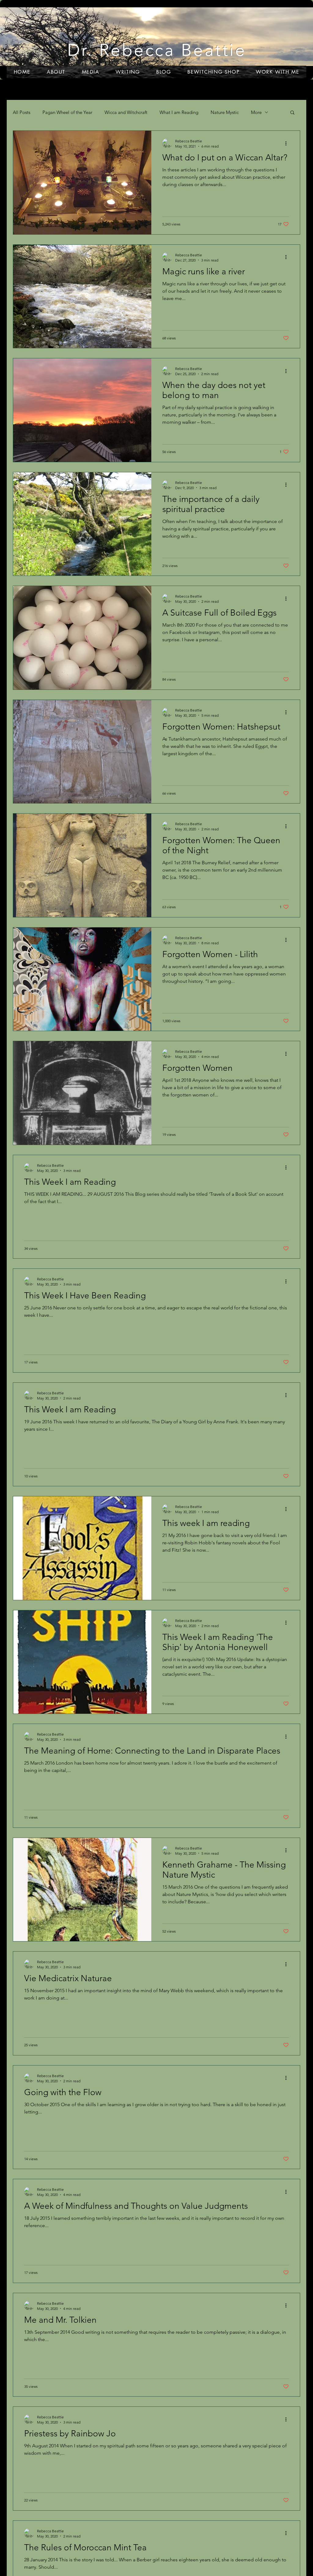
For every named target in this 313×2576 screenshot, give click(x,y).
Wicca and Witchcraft (126, 112)
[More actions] (288, 143)
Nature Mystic (225, 112)
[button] (292, 113)
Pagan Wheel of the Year (67, 112)
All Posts (22, 112)
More (256, 112)
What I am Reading (179, 112)
